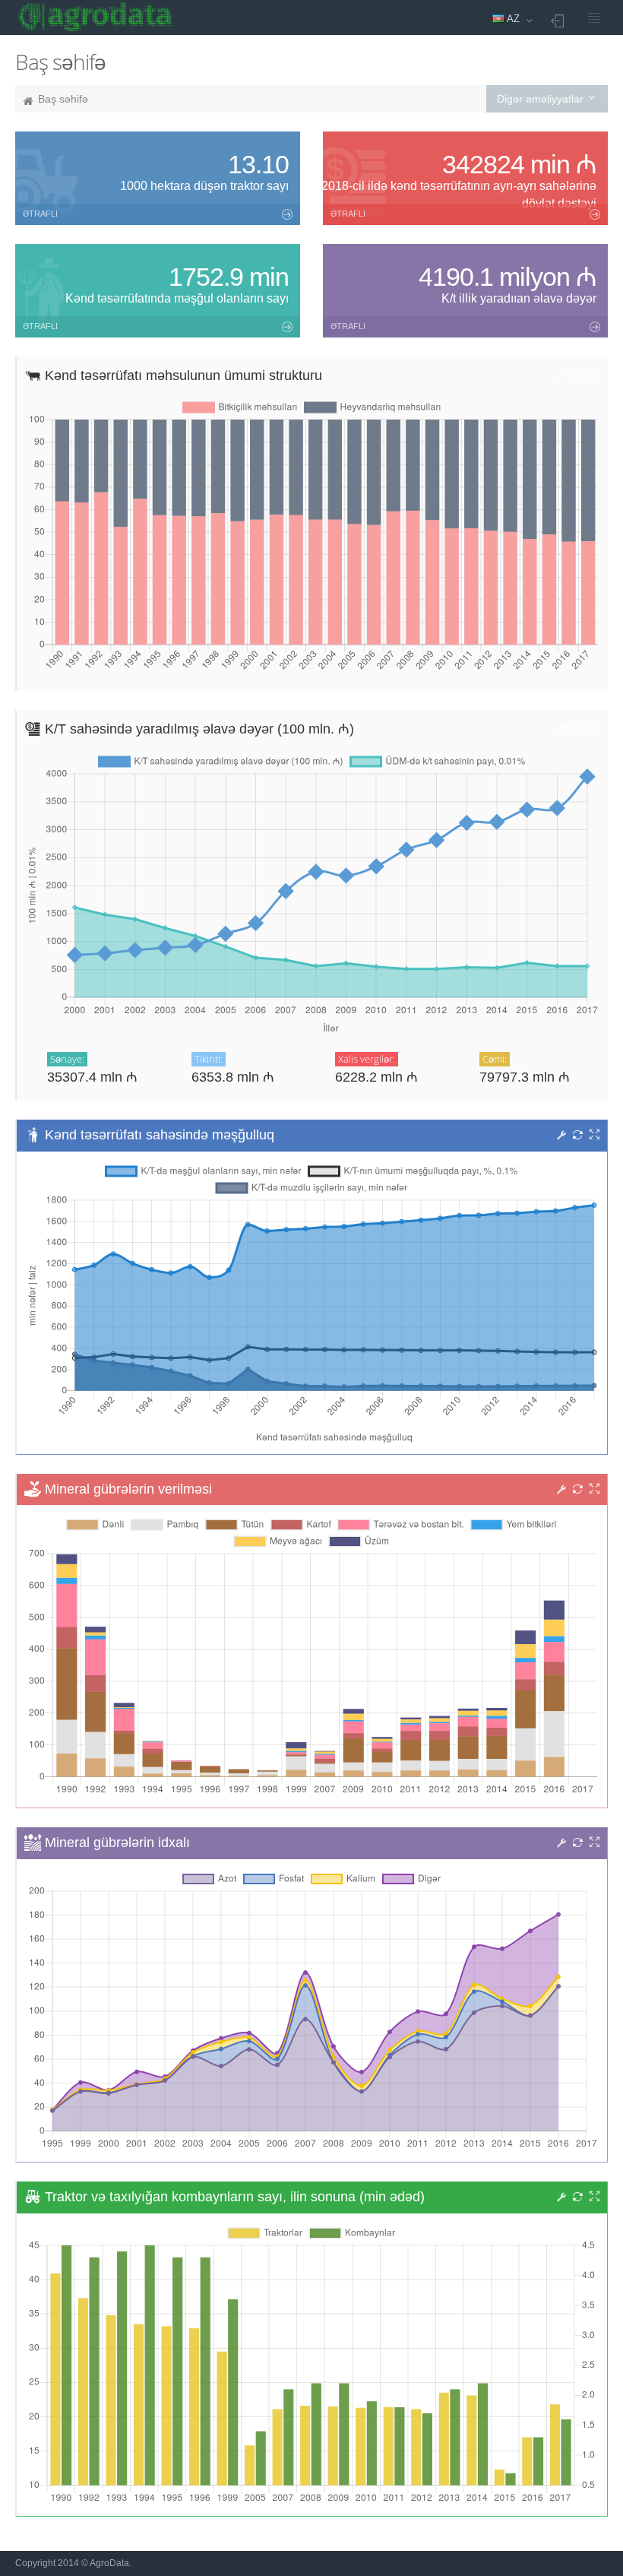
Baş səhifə (63, 99)
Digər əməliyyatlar (542, 99)
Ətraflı (40, 214)
